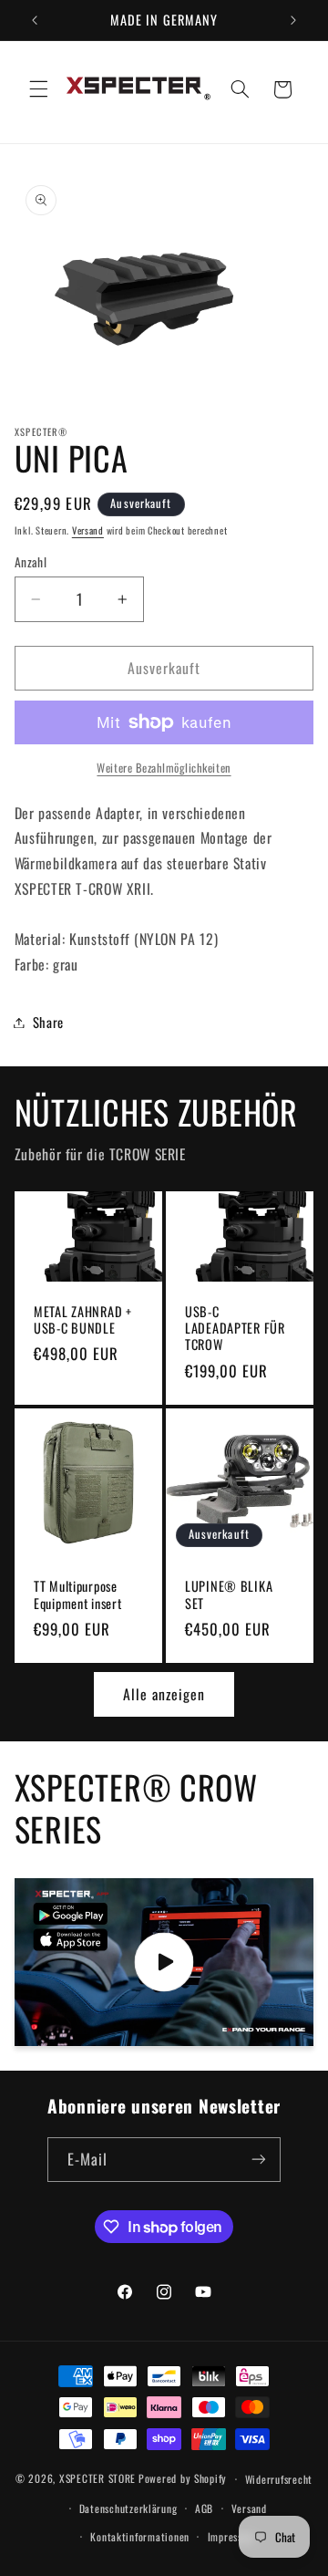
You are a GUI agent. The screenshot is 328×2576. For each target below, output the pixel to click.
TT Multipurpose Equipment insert (78, 1594)
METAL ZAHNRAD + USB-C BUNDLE (83, 1320)
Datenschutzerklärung (128, 2508)
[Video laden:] (164, 1963)
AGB (204, 2508)
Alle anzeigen (164, 1694)
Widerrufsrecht (279, 2479)
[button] (38, 89)
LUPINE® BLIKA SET (229, 1594)
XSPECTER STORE (97, 2478)
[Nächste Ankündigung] (293, 20)
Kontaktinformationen (140, 2536)
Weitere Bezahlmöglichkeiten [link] (164, 768)
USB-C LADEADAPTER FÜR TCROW (235, 1329)
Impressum (232, 2536)
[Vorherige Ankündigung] (35, 20)
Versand (88, 530)
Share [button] (48, 1022)
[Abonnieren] (259, 2160)
